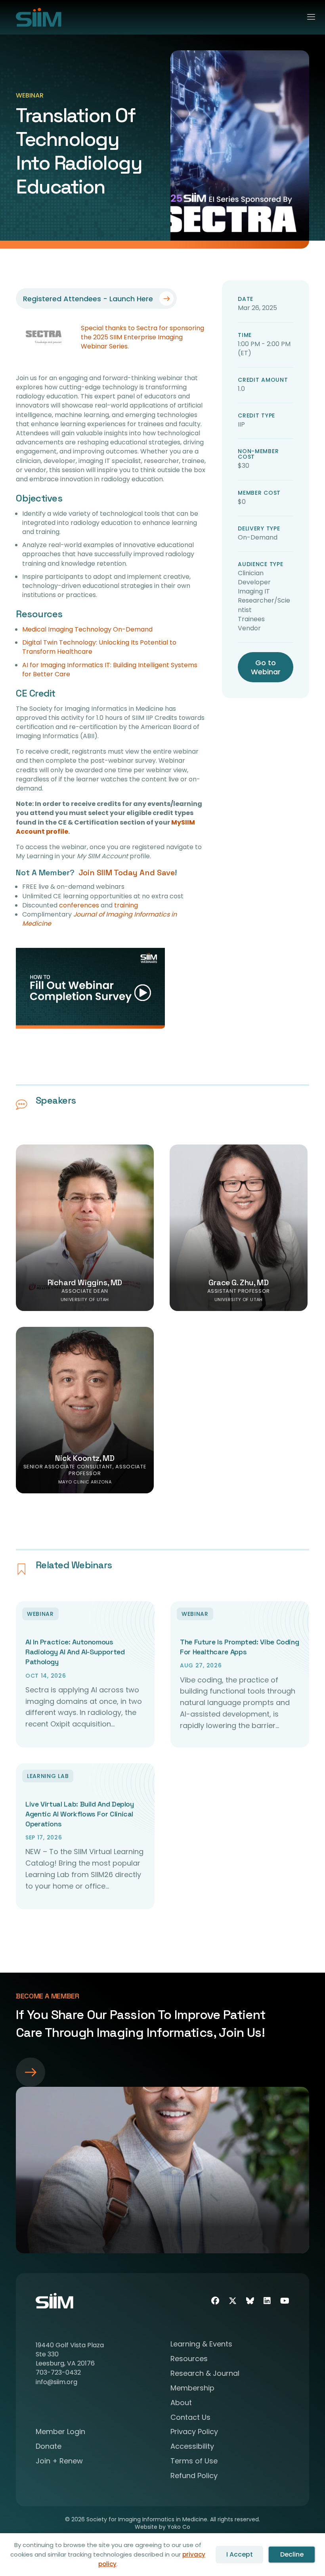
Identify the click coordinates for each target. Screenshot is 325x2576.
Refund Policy (194, 2476)
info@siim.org (56, 2382)
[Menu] (308, 17)
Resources (189, 2359)
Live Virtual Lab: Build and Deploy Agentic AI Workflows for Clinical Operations (80, 1814)
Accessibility (192, 2447)
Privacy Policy (194, 2432)
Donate (49, 2447)
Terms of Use (194, 2462)
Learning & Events (201, 2345)
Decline (292, 2554)
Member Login (60, 2432)
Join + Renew (59, 2462)
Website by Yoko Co (162, 2527)
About (181, 2403)
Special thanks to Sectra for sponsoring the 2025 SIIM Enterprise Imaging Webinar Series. (142, 337)
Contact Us (190, 2418)
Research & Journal (205, 2374)
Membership (192, 2389)
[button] (90, 988)
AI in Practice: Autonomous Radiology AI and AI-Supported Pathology (75, 1652)
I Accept (240, 2554)
